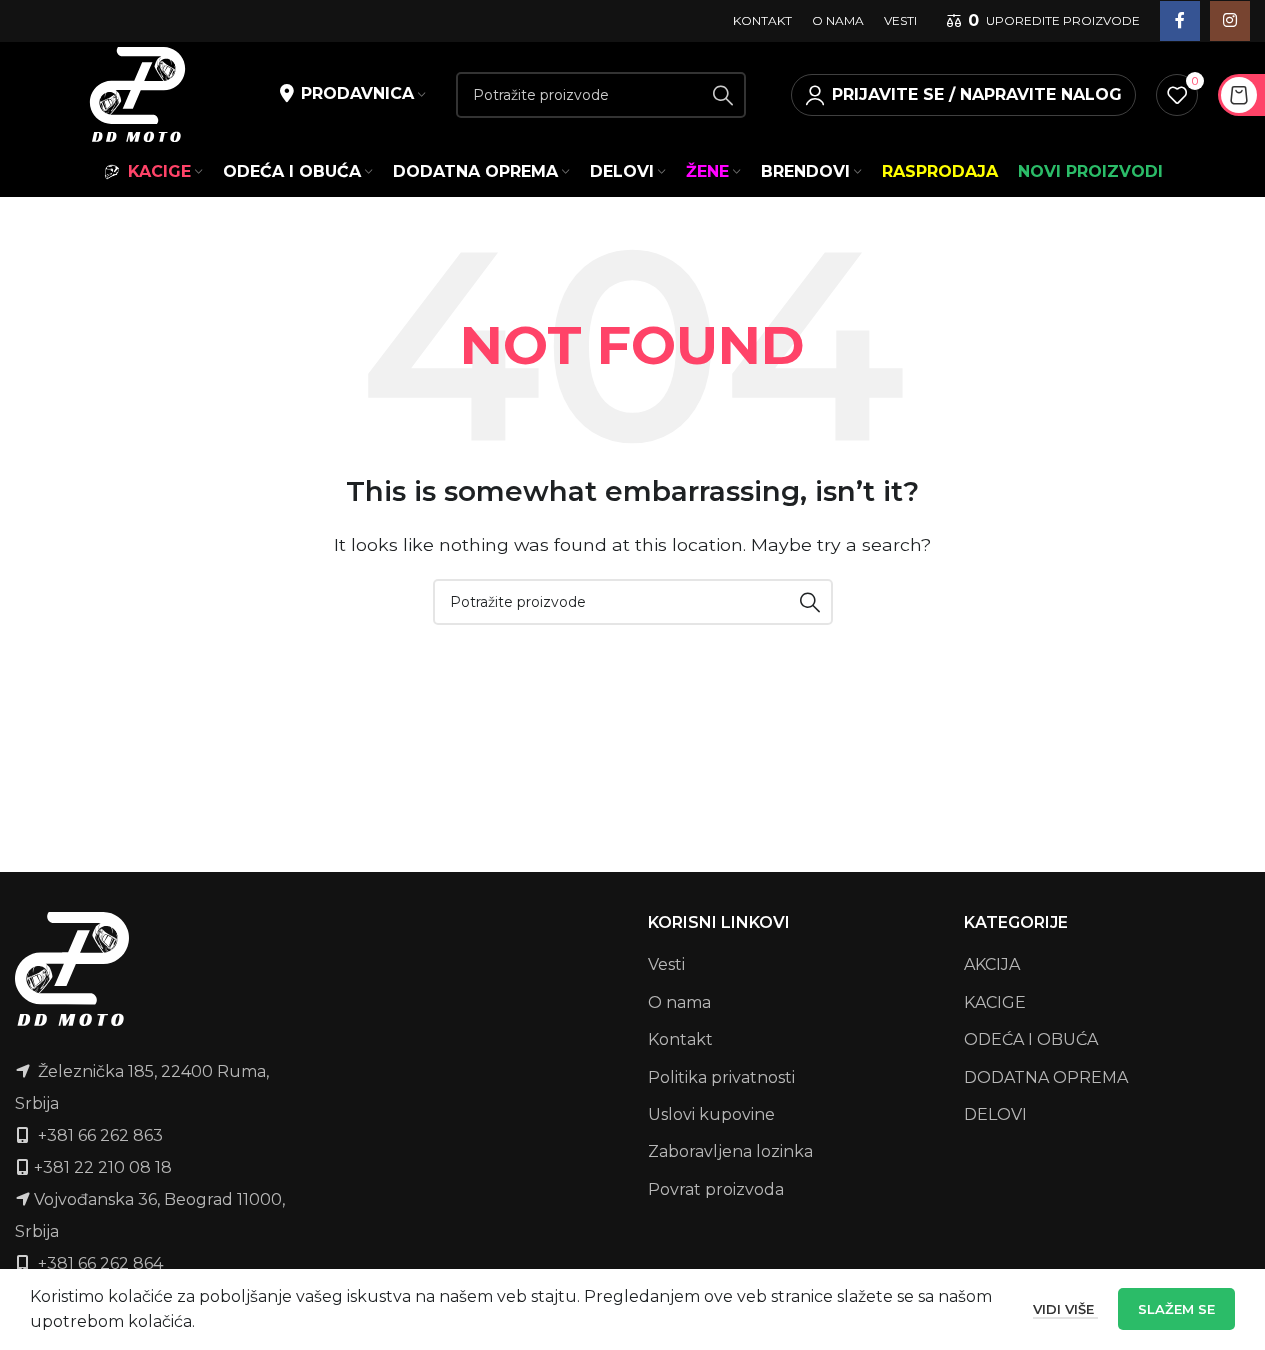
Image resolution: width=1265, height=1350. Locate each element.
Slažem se (1176, 1309)
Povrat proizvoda (716, 1189)
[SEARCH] (723, 95)
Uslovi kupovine (711, 1114)
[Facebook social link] (1180, 21)
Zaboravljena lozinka (730, 1151)
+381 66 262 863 (100, 1135)
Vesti (666, 964)
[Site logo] (137, 93)
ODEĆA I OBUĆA (1031, 1039)
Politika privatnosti (721, 1077)
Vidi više (1065, 1309)
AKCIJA (992, 964)
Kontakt (680, 1039)
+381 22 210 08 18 (103, 1167)
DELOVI (995, 1114)
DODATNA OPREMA (1046, 1077)
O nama (679, 1002)
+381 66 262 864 (100, 1263)
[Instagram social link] (1230, 21)
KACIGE (995, 1002)
